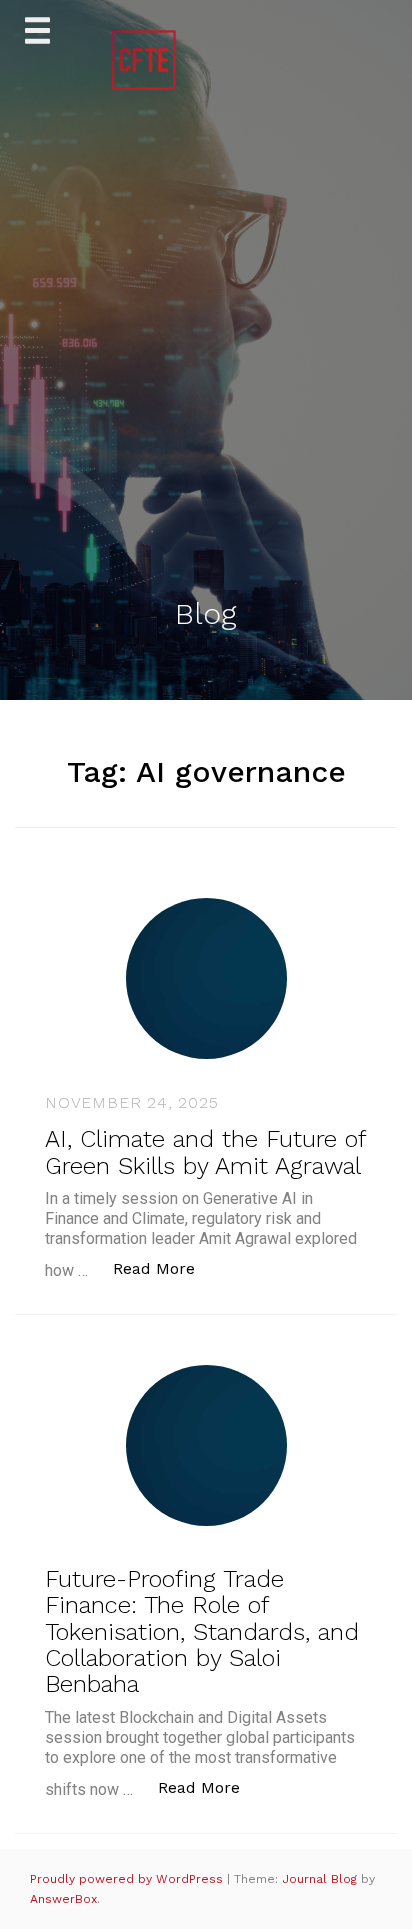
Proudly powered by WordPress (128, 1879)
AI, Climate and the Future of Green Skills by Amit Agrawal (205, 1152)
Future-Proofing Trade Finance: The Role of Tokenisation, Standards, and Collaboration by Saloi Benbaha (202, 1632)
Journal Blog (321, 1879)
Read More (164, 1268)
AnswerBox (63, 1899)
